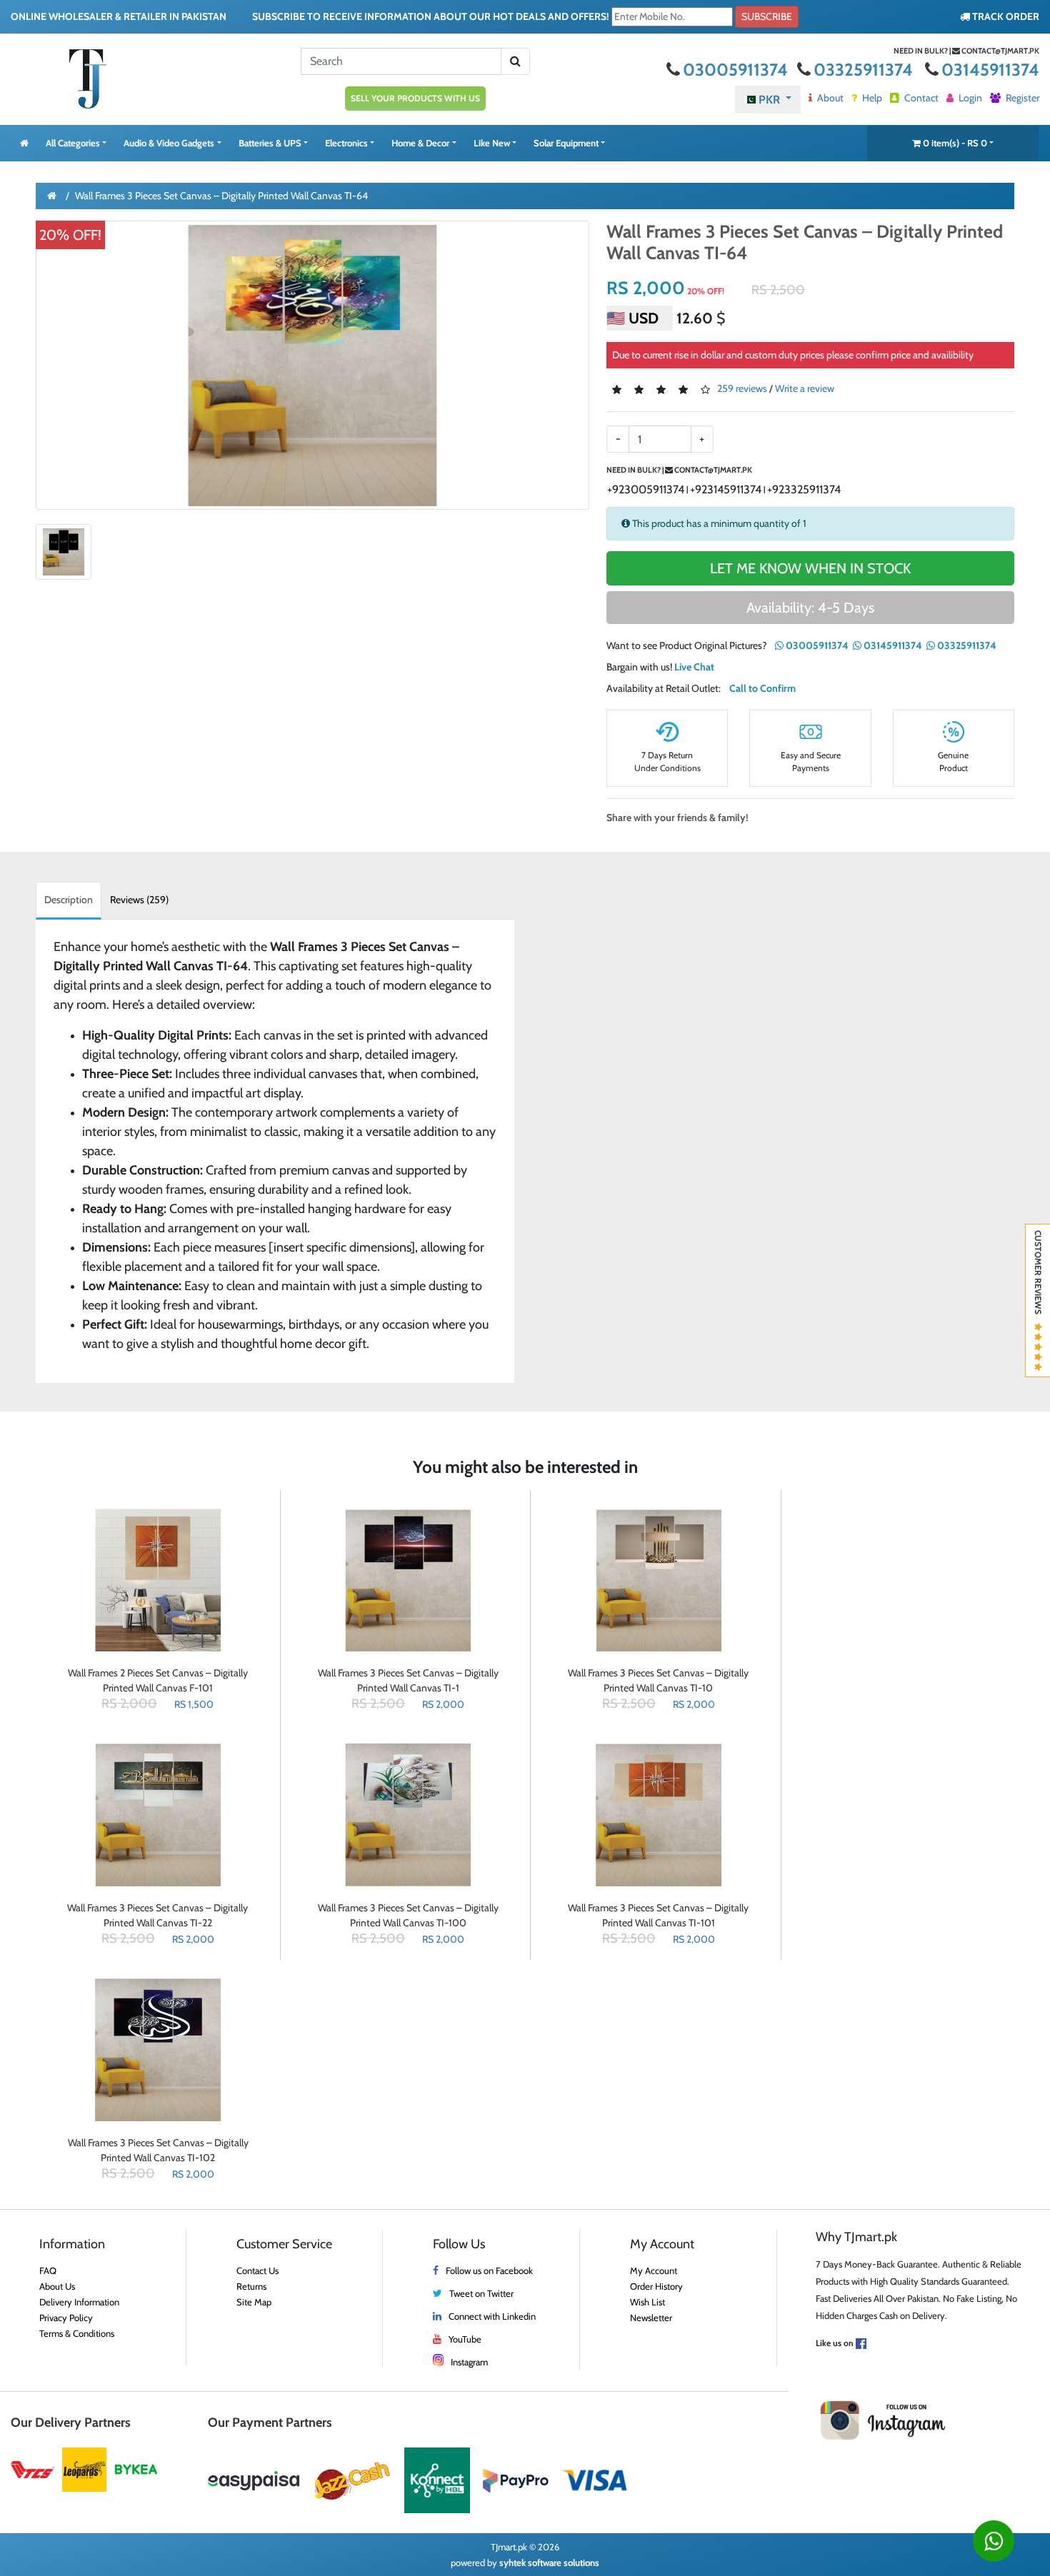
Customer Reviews (1038, 1277)
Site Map (254, 2302)
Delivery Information (79, 2302)
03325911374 (865, 70)
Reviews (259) (139, 900)
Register (1021, 98)
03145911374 (990, 70)
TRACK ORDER (1005, 16)
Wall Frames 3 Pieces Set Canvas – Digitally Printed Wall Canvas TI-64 (221, 196)
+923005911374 (646, 489)
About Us (57, 2286)
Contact (920, 98)
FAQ (48, 2270)
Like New (492, 143)
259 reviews (742, 389)
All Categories (73, 143)
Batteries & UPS (270, 143)
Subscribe (767, 16)
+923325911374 (804, 489)
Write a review (805, 389)
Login (969, 98)
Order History (656, 2286)
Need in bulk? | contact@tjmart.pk (966, 51)
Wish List (647, 2302)
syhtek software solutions (549, 2562)
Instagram (469, 2362)
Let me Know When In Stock (810, 568)
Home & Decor (420, 143)
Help (871, 98)
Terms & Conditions (77, 2333)
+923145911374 (726, 489)
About (829, 98)
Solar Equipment (566, 143)
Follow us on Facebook (489, 2270)
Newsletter (651, 2318)
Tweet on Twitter (481, 2293)
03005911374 (737, 70)
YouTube (465, 2339)
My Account (654, 2270)
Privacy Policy (66, 2318)
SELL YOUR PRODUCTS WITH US (415, 98)
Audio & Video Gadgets (169, 143)
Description (69, 900)
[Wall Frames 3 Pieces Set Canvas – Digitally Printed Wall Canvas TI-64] (312, 365)
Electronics (346, 143)
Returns (251, 2286)
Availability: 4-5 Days (810, 608)
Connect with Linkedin (492, 2316)
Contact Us (257, 2270)
